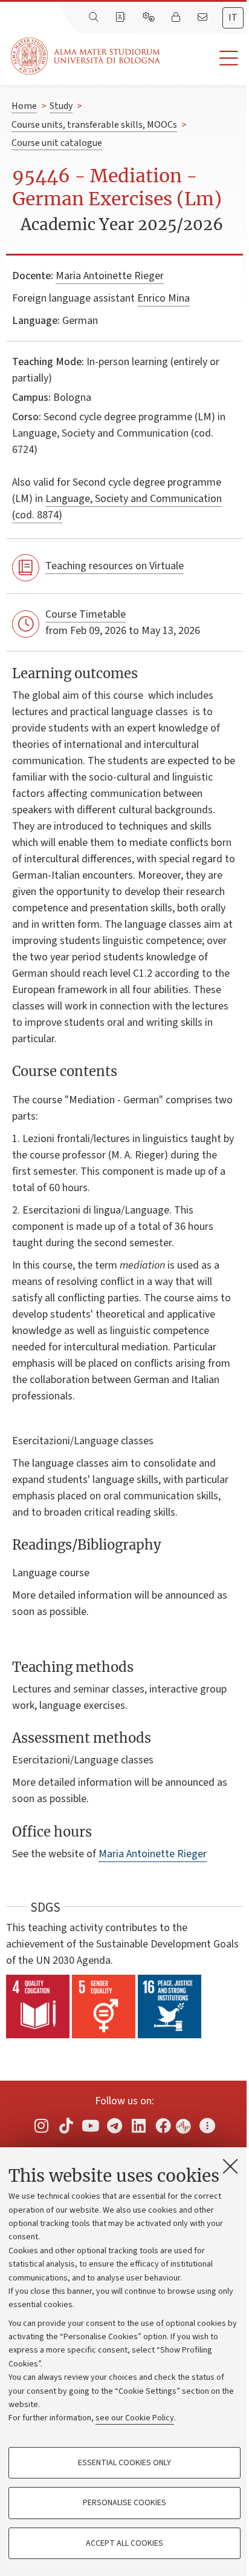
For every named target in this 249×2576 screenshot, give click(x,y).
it (233, 18)
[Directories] (121, 18)
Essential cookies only (124, 2463)
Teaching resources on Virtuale (115, 566)
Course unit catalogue (57, 143)
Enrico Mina (163, 298)
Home (24, 106)
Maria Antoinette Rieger (110, 276)
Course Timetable (86, 614)
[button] (205, 58)
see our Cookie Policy (135, 2418)
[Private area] (177, 18)
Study (61, 106)
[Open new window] (42, 2126)
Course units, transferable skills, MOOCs (94, 125)
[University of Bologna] (86, 56)
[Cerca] (95, 18)
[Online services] (150, 18)
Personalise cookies (124, 2503)
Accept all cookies (124, 2543)
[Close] (230, 2166)
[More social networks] (207, 2126)
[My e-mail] (204, 18)
